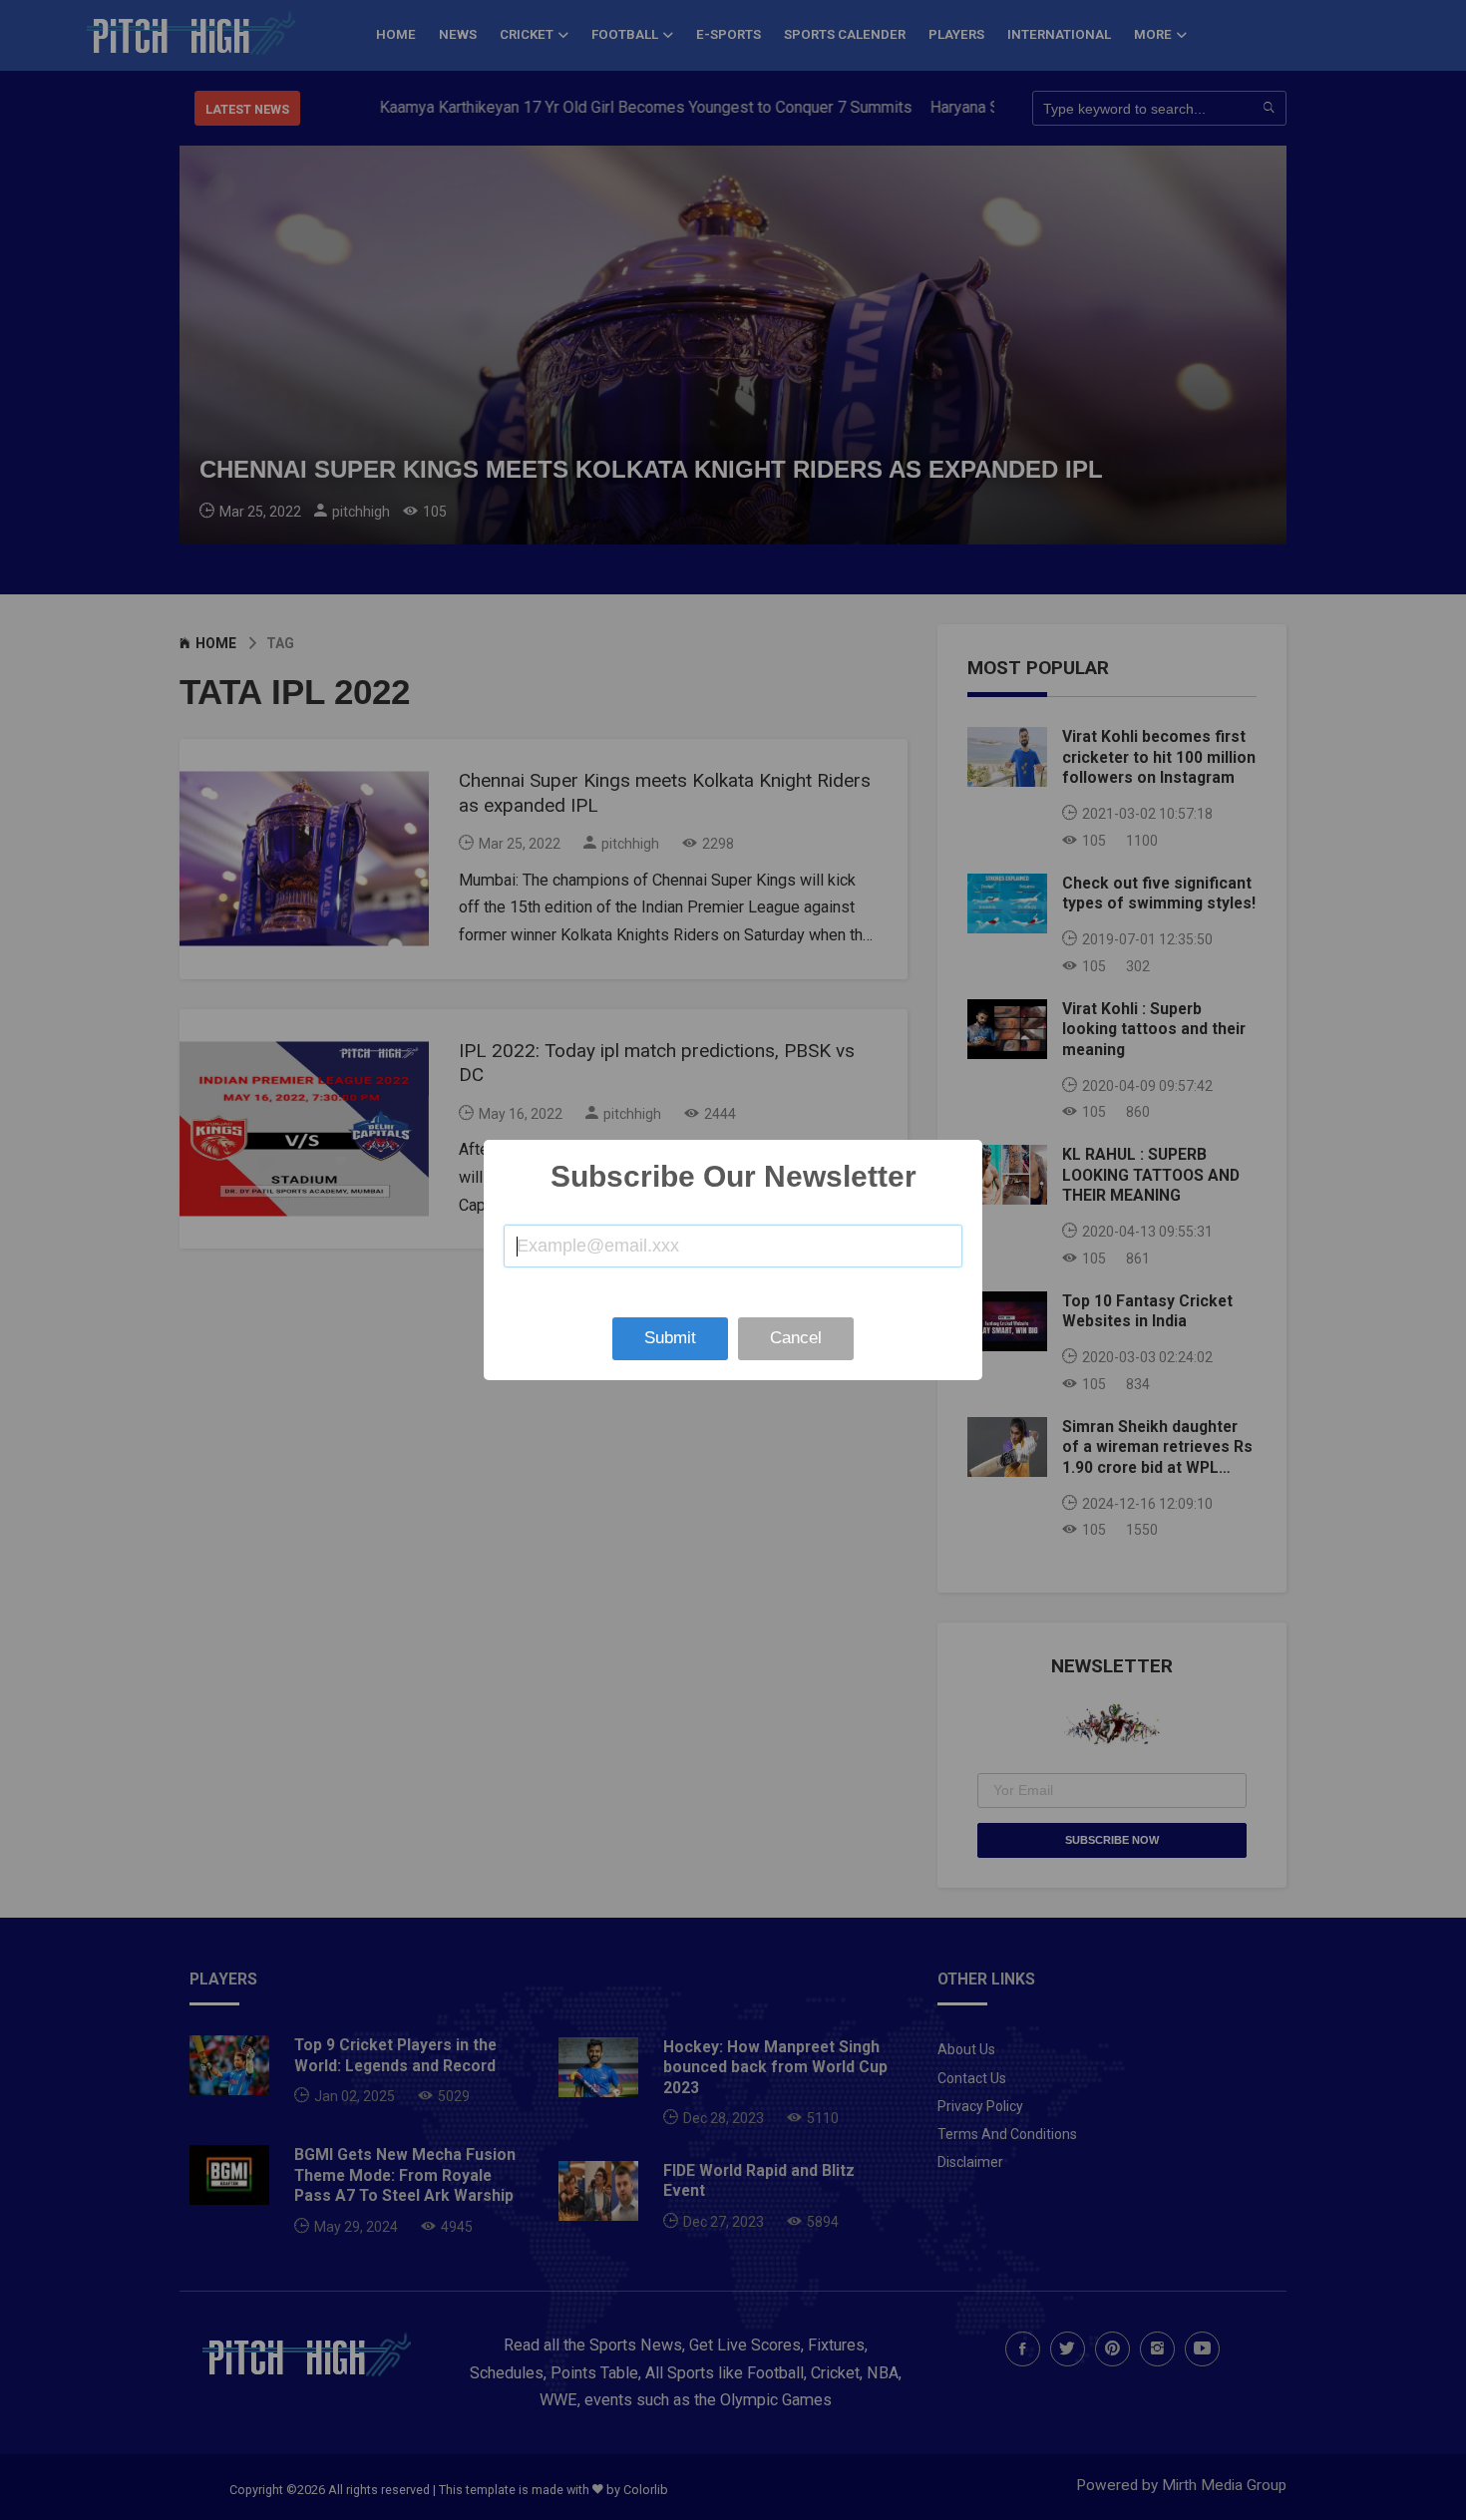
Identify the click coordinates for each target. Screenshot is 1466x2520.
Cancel (796, 1338)
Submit (670, 1338)
